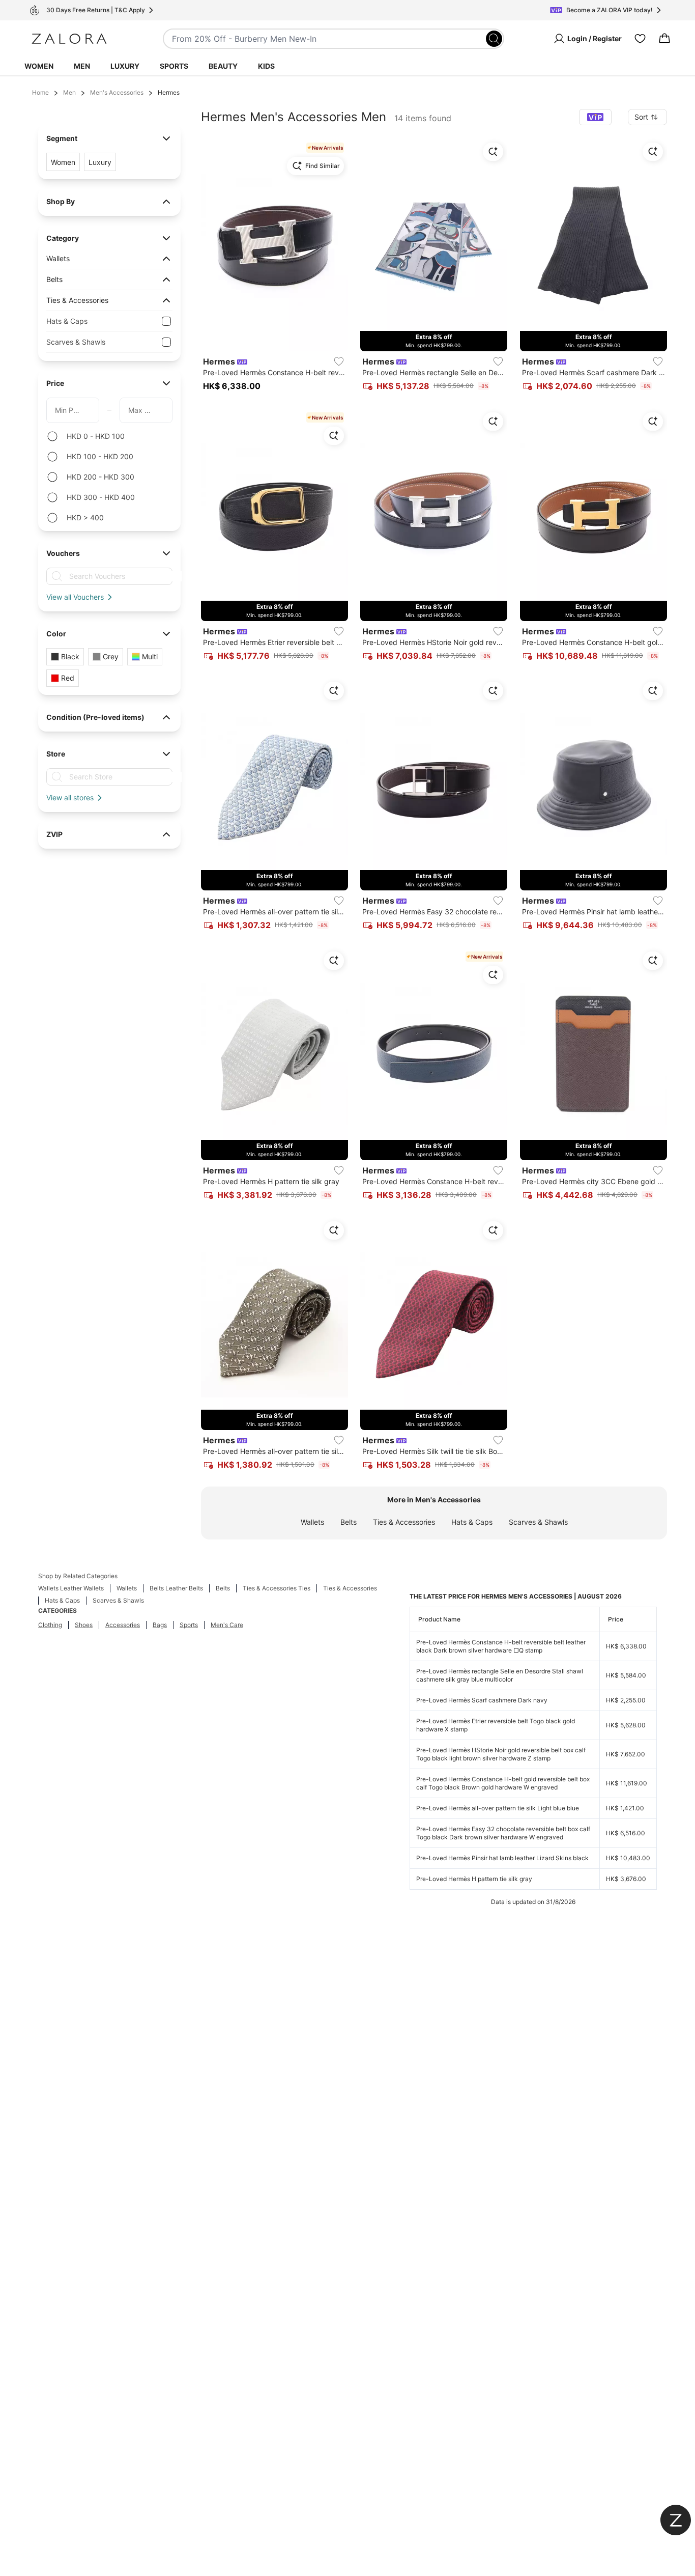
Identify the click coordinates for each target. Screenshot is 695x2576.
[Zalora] (69, 39)
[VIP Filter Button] (595, 117)
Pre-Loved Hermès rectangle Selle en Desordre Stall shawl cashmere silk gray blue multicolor (500, 1675)
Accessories (123, 1625)
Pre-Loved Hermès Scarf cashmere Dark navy (482, 1700)
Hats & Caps (472, 1522)
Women (39, 66)
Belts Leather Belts (176, 1588)
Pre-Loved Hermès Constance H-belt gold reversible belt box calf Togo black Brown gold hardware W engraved (503, 1783)
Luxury (125, 66)
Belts (349, 1522)
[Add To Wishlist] (339, 361)
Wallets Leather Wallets (71, 1588)
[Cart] (664, 39)
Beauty (223, 66)
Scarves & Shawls (538, 1522)
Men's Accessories (117, 92)
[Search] (494, 39)
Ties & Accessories (404, 1522)
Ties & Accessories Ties (277, 1588)
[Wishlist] (640, 39)
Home (40, 92)
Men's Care (227, 1625)
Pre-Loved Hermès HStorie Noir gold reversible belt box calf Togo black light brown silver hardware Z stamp (501, 1754)
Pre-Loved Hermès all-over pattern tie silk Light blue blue (498, 1808)
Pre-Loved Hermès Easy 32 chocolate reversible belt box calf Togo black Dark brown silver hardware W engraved (503, 1833)
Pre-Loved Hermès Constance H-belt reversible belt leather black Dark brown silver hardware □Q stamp (501, 1646)
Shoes (84, 1625)
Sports (174, 66)
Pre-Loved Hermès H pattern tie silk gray (474, 1879)
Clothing (50, 1625)
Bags (160, 1625)
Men (82, 66)
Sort (641, 117)
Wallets (312, 1522)
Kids (266, 66)
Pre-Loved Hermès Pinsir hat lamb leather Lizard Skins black (502, 1858)
